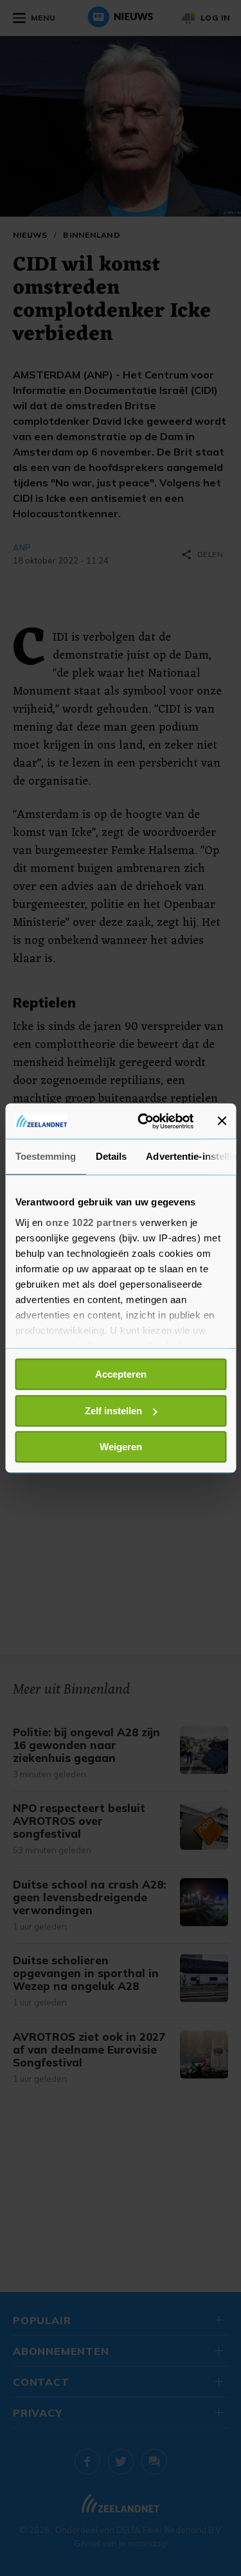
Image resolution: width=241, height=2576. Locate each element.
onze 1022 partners (91, 1222)
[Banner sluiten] (222, 1121)
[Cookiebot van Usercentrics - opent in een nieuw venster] (144, 1121)
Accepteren (121, 1374)
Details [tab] (111, 1156)
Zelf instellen (113, 1411)
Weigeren (121, 1447)
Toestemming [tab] (45, 1156)
